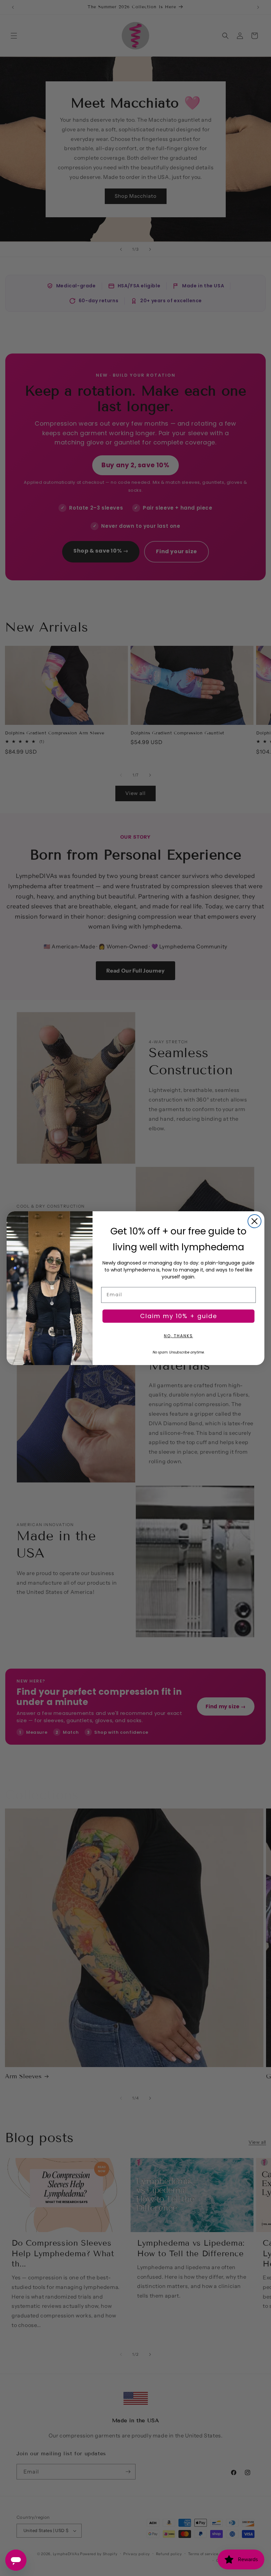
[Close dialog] (254, 1221)
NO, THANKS (178, 1336)
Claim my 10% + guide (179, 1316)
